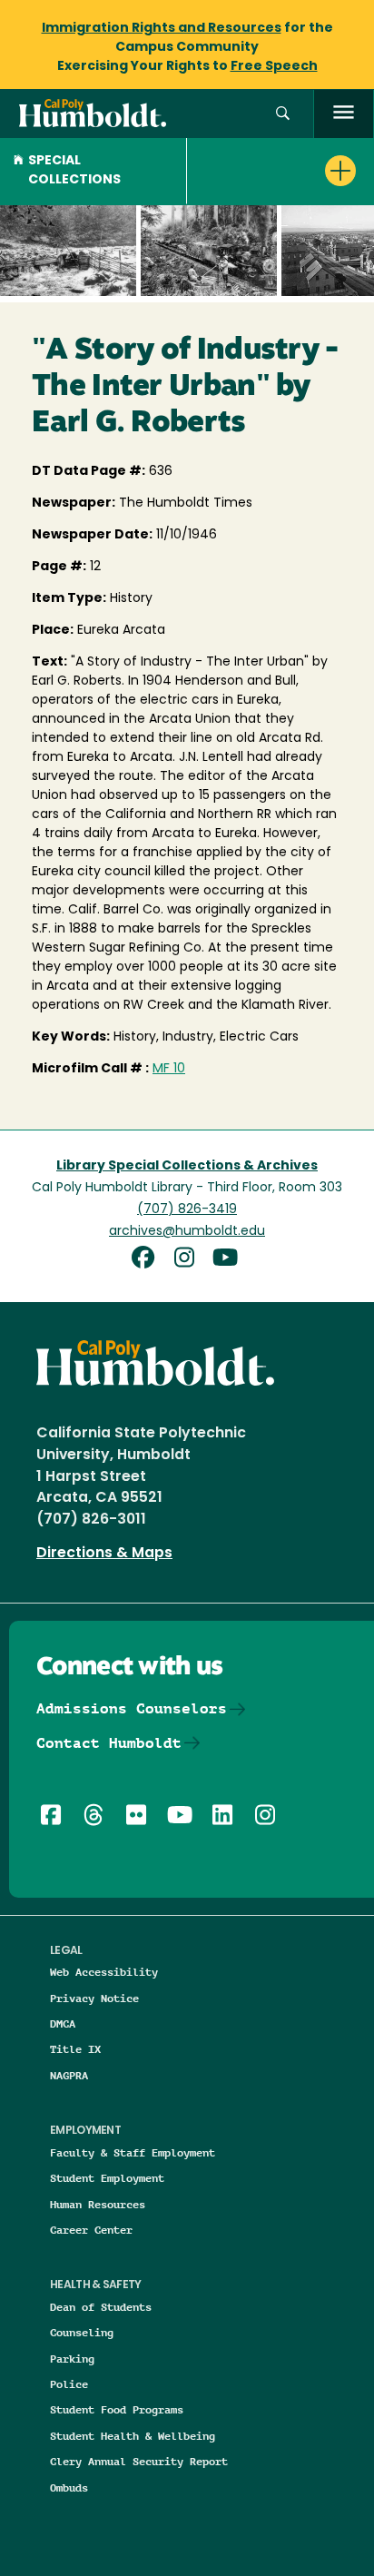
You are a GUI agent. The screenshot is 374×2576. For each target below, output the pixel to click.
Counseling (82, 2332)
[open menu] (344, 114)
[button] (283, 114)
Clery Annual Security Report (139, 2461)
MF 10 (169, 1069)
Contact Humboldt (109, 1743)
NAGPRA (69, 2075)
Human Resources (98, 2204)
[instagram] (191, 1260)
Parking (72, 2359)
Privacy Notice (94, 1998)
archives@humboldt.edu (187, 1232)
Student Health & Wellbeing (133, 2436)
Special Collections (74, 171)
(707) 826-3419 (187, 1210)
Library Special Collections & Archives (187, 1166)
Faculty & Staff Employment (133, 2152)
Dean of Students (101, 2307)
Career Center (91, 2230)
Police (69, 2384)
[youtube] (228, 1260)
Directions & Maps (104, 1554)
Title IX (75, 2049)
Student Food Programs (117, 2409)
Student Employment (107, 2178)
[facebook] (149, 1260)
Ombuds (69, 2487)
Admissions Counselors (132, 1708)
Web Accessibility (104, 1972)
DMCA (63, 2023)
